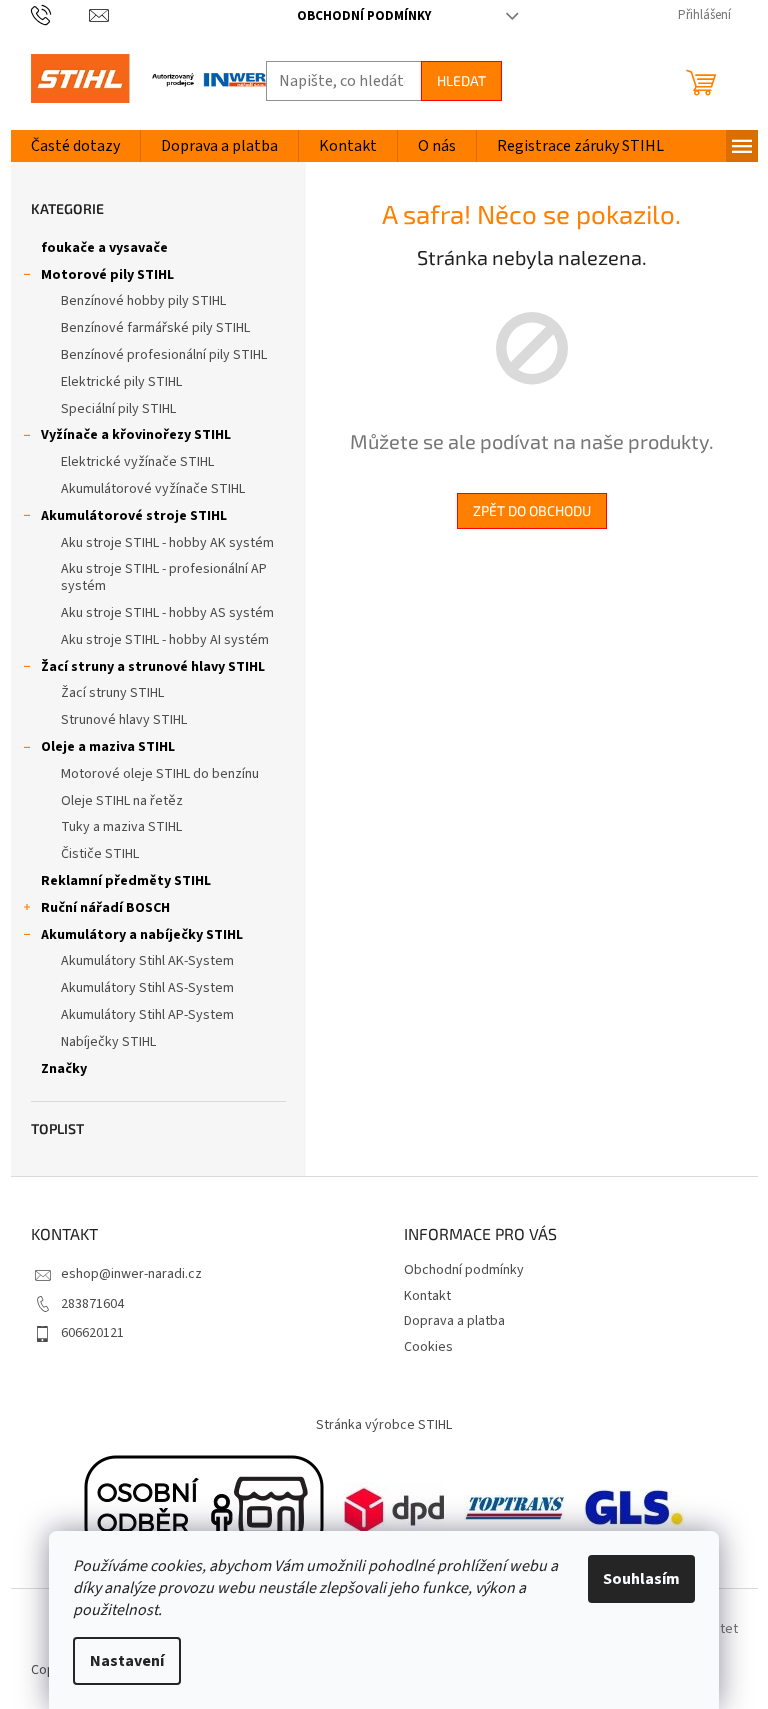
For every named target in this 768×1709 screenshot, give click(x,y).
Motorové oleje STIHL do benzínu (160, 774)
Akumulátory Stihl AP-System (147, 1015)
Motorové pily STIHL (107, 275)
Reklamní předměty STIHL (126, 881)
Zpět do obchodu (532, 510)
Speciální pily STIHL (118, 409)
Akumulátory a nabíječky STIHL (142, 935)
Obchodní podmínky (364, 16)
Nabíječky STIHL (108, 1042)
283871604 (92, 1304)
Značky (64, 1069)
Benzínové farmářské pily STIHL (155, 328)
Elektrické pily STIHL (121, 382)
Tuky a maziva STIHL (121, 827)
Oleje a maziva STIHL (108, 747)
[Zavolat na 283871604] (60, 15)
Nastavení (127, 1661)
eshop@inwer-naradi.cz (131, 1274)
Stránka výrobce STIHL (384, 1425)
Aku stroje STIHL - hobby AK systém (167, 543)
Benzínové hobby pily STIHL (143, 301)
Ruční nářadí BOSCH (105, 908)
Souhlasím (641, 1579)
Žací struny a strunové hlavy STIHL (153, 667)
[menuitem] (75, 146)
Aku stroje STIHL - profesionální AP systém (164, 577)
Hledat (461, 80)
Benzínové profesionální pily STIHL (164, 355)
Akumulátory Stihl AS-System (147, 988)
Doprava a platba (454, 1321)
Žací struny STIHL (112, 693)
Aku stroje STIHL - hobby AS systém (167, 613)
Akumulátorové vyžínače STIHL (153, 489)
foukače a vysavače (104, 248)
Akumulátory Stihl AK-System (147, 961)
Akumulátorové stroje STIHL (134, 516)
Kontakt (427, 1296)
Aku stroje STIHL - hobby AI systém (165, 640)
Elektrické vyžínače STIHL (137, 462)
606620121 (92, 1333)
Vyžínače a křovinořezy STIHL (136, 435)
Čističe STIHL (100, 854)
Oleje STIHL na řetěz (122, 801)
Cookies (428, 1347)
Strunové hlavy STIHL (124, 720)
